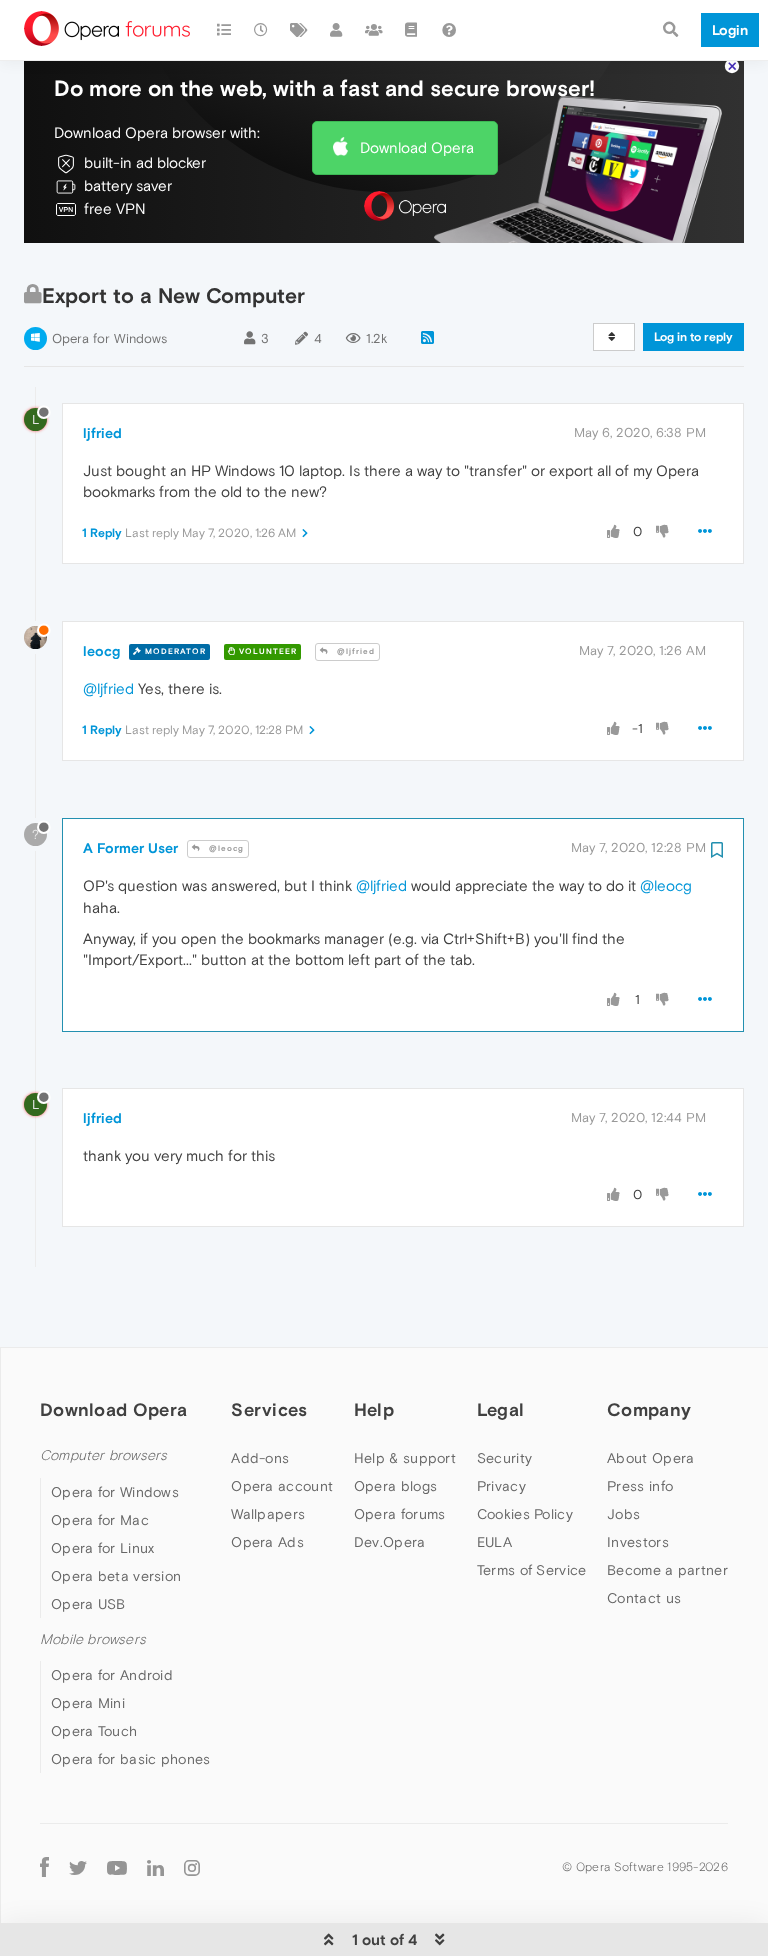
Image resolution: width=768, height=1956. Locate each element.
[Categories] (224, 30)
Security (504, 1458)
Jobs (623, 1514)
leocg (101, 651)
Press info (640, 1486)
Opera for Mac (100, 1520)
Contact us (644, 1598)
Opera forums (400, 1514)
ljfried (102, 433)
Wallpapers (268, 1514)
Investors (638, 1542)
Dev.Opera (390, 1542)
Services (269, 1409)
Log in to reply (693, 337)
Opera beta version (116, 1576)
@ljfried (354, 651)
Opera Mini (88, 1703)
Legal (501, 1409)
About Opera (650, 1458)
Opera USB (88, 1604)
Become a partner (667, 1570)
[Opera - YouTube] (117, 1866)
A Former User (130, 848)
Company (649, 1409)
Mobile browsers (93, 1639)
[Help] (449, 30)
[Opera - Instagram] (192, 1866)
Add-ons (260, 1458)
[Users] (337, 30)
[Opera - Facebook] (44, 1866)
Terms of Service (532, 1570)
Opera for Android (112, 1675)
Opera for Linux (103, 1548)
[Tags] (299, 30)
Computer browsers (103, 1455)
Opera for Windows (109, 338)
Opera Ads (267, 1542)
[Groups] (374, 30)
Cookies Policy (525, 1514)
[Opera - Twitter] (78, 1866)
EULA (494, 1542)
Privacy (501, 1486)
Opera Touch (94, 1731)
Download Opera (417, 147)
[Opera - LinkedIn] (155, 1866)
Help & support (405, 1458)
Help (374, 1409)
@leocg (225, 848)
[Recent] (262, 30)
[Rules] (412, 30)
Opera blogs (395, 1486)
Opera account (282, 1486)
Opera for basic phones (131, 1759)
